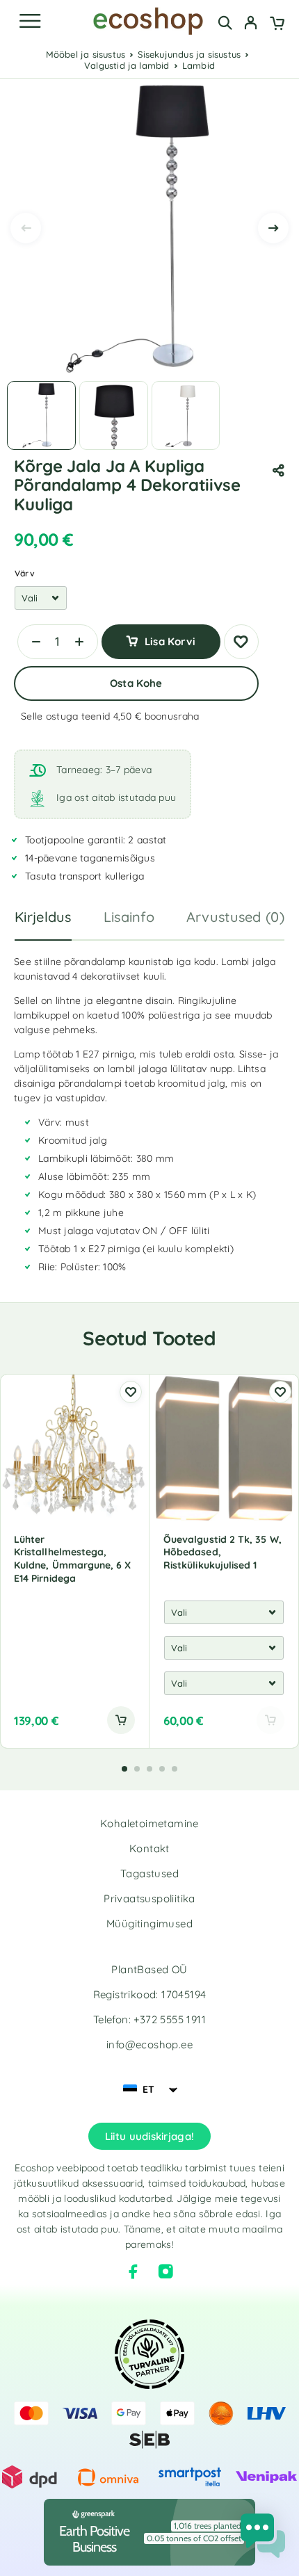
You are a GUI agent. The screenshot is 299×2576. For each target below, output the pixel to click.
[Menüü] (30, 21)
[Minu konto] (251, 24)
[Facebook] (134, 2271)
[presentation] (26, 228)
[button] (121, 1720)
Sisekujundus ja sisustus (189, 54)
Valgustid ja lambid (127, 65)
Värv (25, 573)
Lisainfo (129, 917)
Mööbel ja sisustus (86, 54)
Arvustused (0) (235, 917)
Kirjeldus (43, 917)
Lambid (199, 65)
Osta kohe (136, 683)
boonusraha (172, 716)
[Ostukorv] (277, 24)
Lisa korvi (170, 641)
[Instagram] (165, 2271)
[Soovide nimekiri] (241, 642)
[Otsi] (225, 23)
